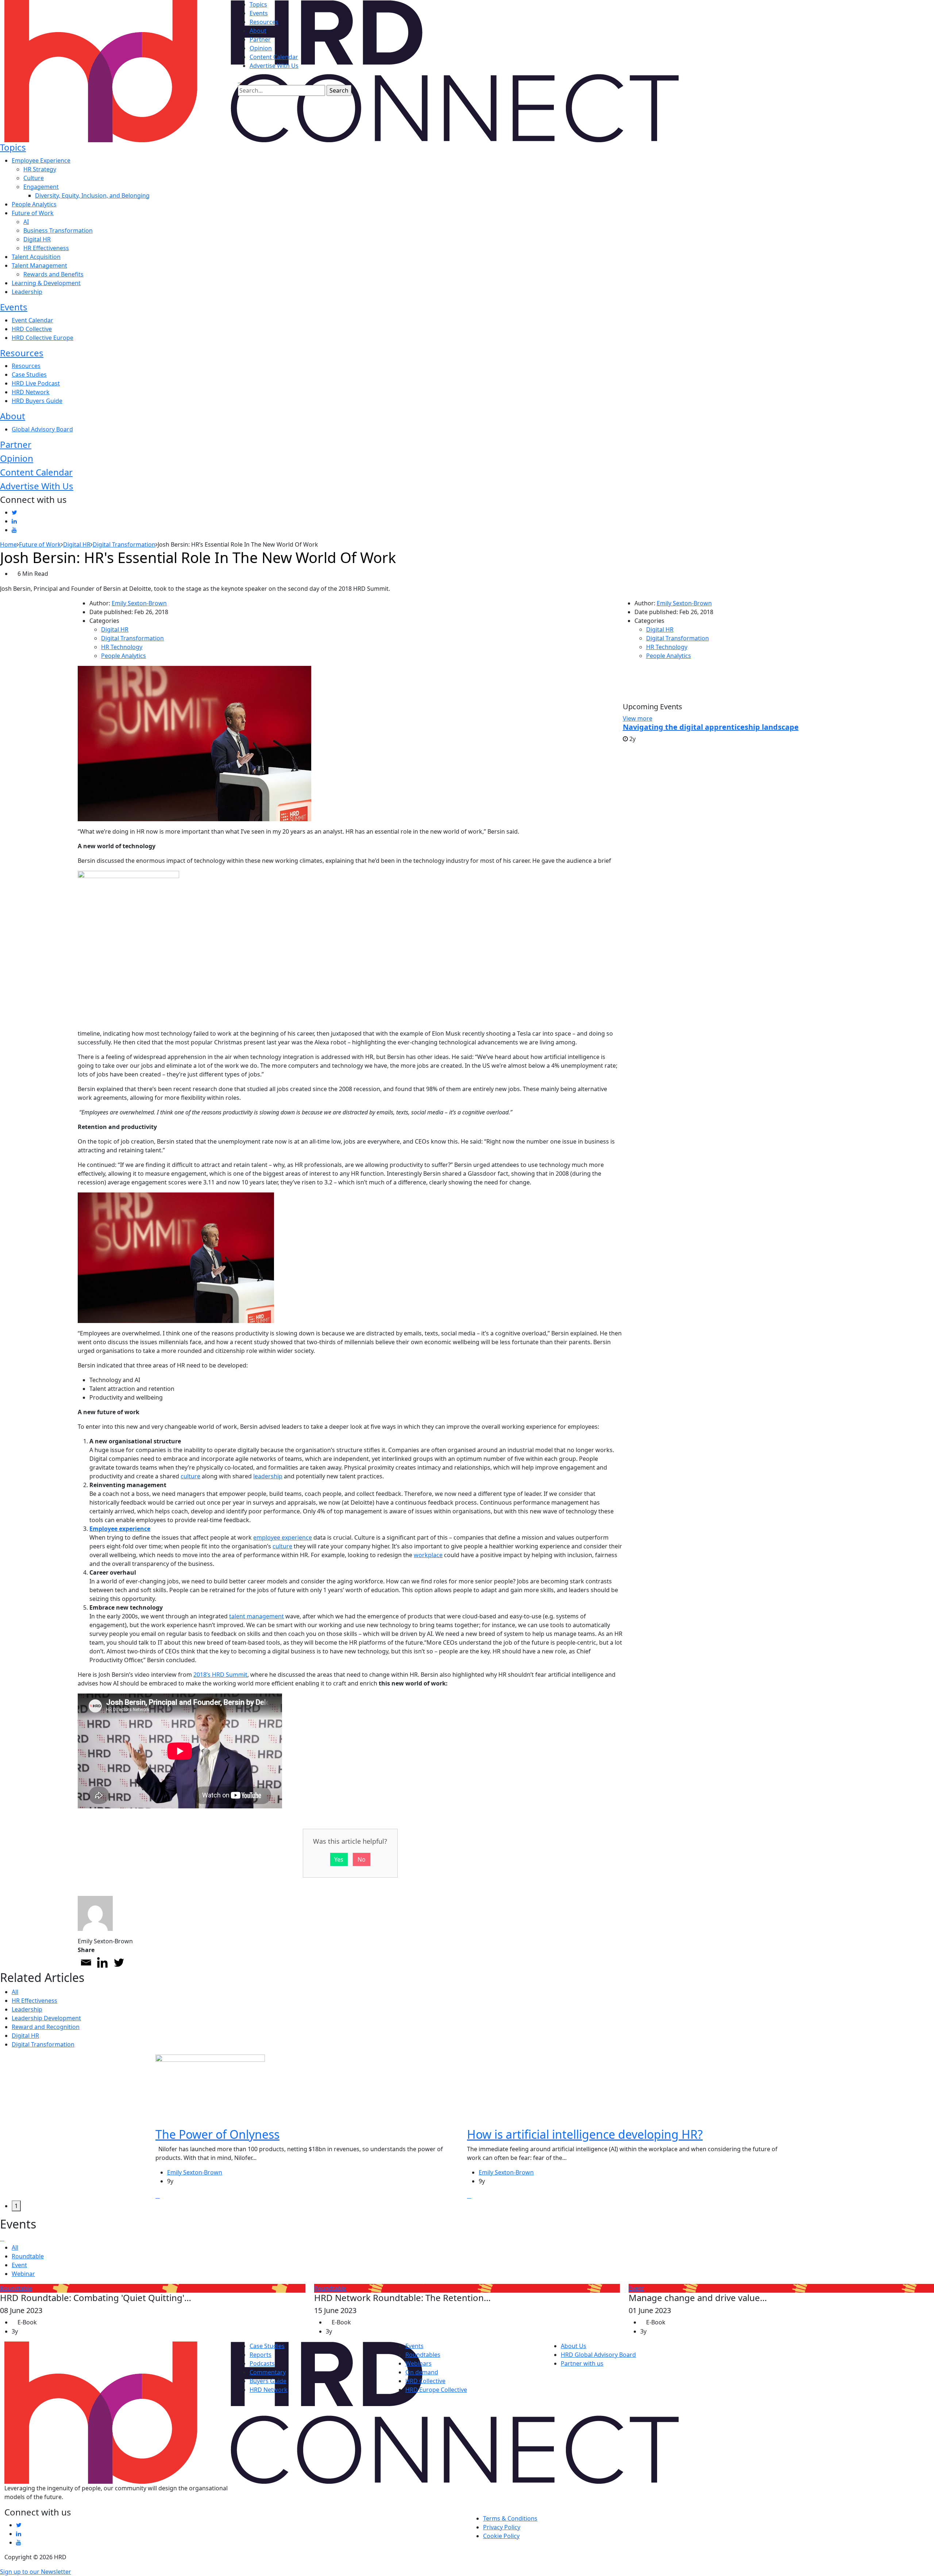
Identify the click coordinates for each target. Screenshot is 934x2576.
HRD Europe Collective (436, 2390)
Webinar (23, 2274)
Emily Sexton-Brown (139, 603)
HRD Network (31, 392)
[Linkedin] (102, 1962)
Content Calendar (274, 57)
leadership (268, 1476)
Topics (258, 4)
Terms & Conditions (510, 2518)
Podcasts (262, 2363)
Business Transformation (58, 230)
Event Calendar (32, 320)
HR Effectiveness (46, 248)
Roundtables (423, 2355)
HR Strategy (40, 169)
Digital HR (37, 239)
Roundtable (28, 2256)
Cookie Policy (501, 2536)
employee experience (283, 1537)
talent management (256, 1616)
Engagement (41, 187)
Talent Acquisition (36, 257)
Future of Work (33, 213)
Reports (260, 2355)
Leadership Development (46, 2018)
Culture (34, 178)
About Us (574, 2346)
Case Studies (29, 375)
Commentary (268, 2372)
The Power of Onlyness (217, 2135)
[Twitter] (119, 1962)
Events (259, 13)
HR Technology (122, 647)
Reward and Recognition (46, 2027)
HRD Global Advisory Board (598, 2355)
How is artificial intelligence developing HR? (585, 2135)
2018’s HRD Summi (219, 1675)
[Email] (86, 1962)
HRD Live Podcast (36, 383)
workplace (428, 1555)
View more (638, 718)
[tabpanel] (311, 2128)
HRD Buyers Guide (37, 401)
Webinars (418, 2363)
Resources (264, 22)
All (15, 1992)
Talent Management (39, 265)
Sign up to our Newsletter (36, 2572)
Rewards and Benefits (53, 274)
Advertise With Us (274, 66)
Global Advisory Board (42, 429)
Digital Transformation (132, 638)
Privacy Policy (502, 2527)
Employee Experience (41, 160)
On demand (422, 2372)
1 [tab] (16, 2206)
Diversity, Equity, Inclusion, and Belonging (92, 195)
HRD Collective (32, 329)
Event (19, 2265)
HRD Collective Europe (43, 338)
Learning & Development (46, 283)
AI (26, 222)
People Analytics (34, 204)
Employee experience (120, 1529)
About (258, 31)
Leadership (27, 292)
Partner (260, 39)
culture (190, 1476)
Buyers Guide (268, 2381)
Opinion (261, 48)
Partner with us (582, 2363)
